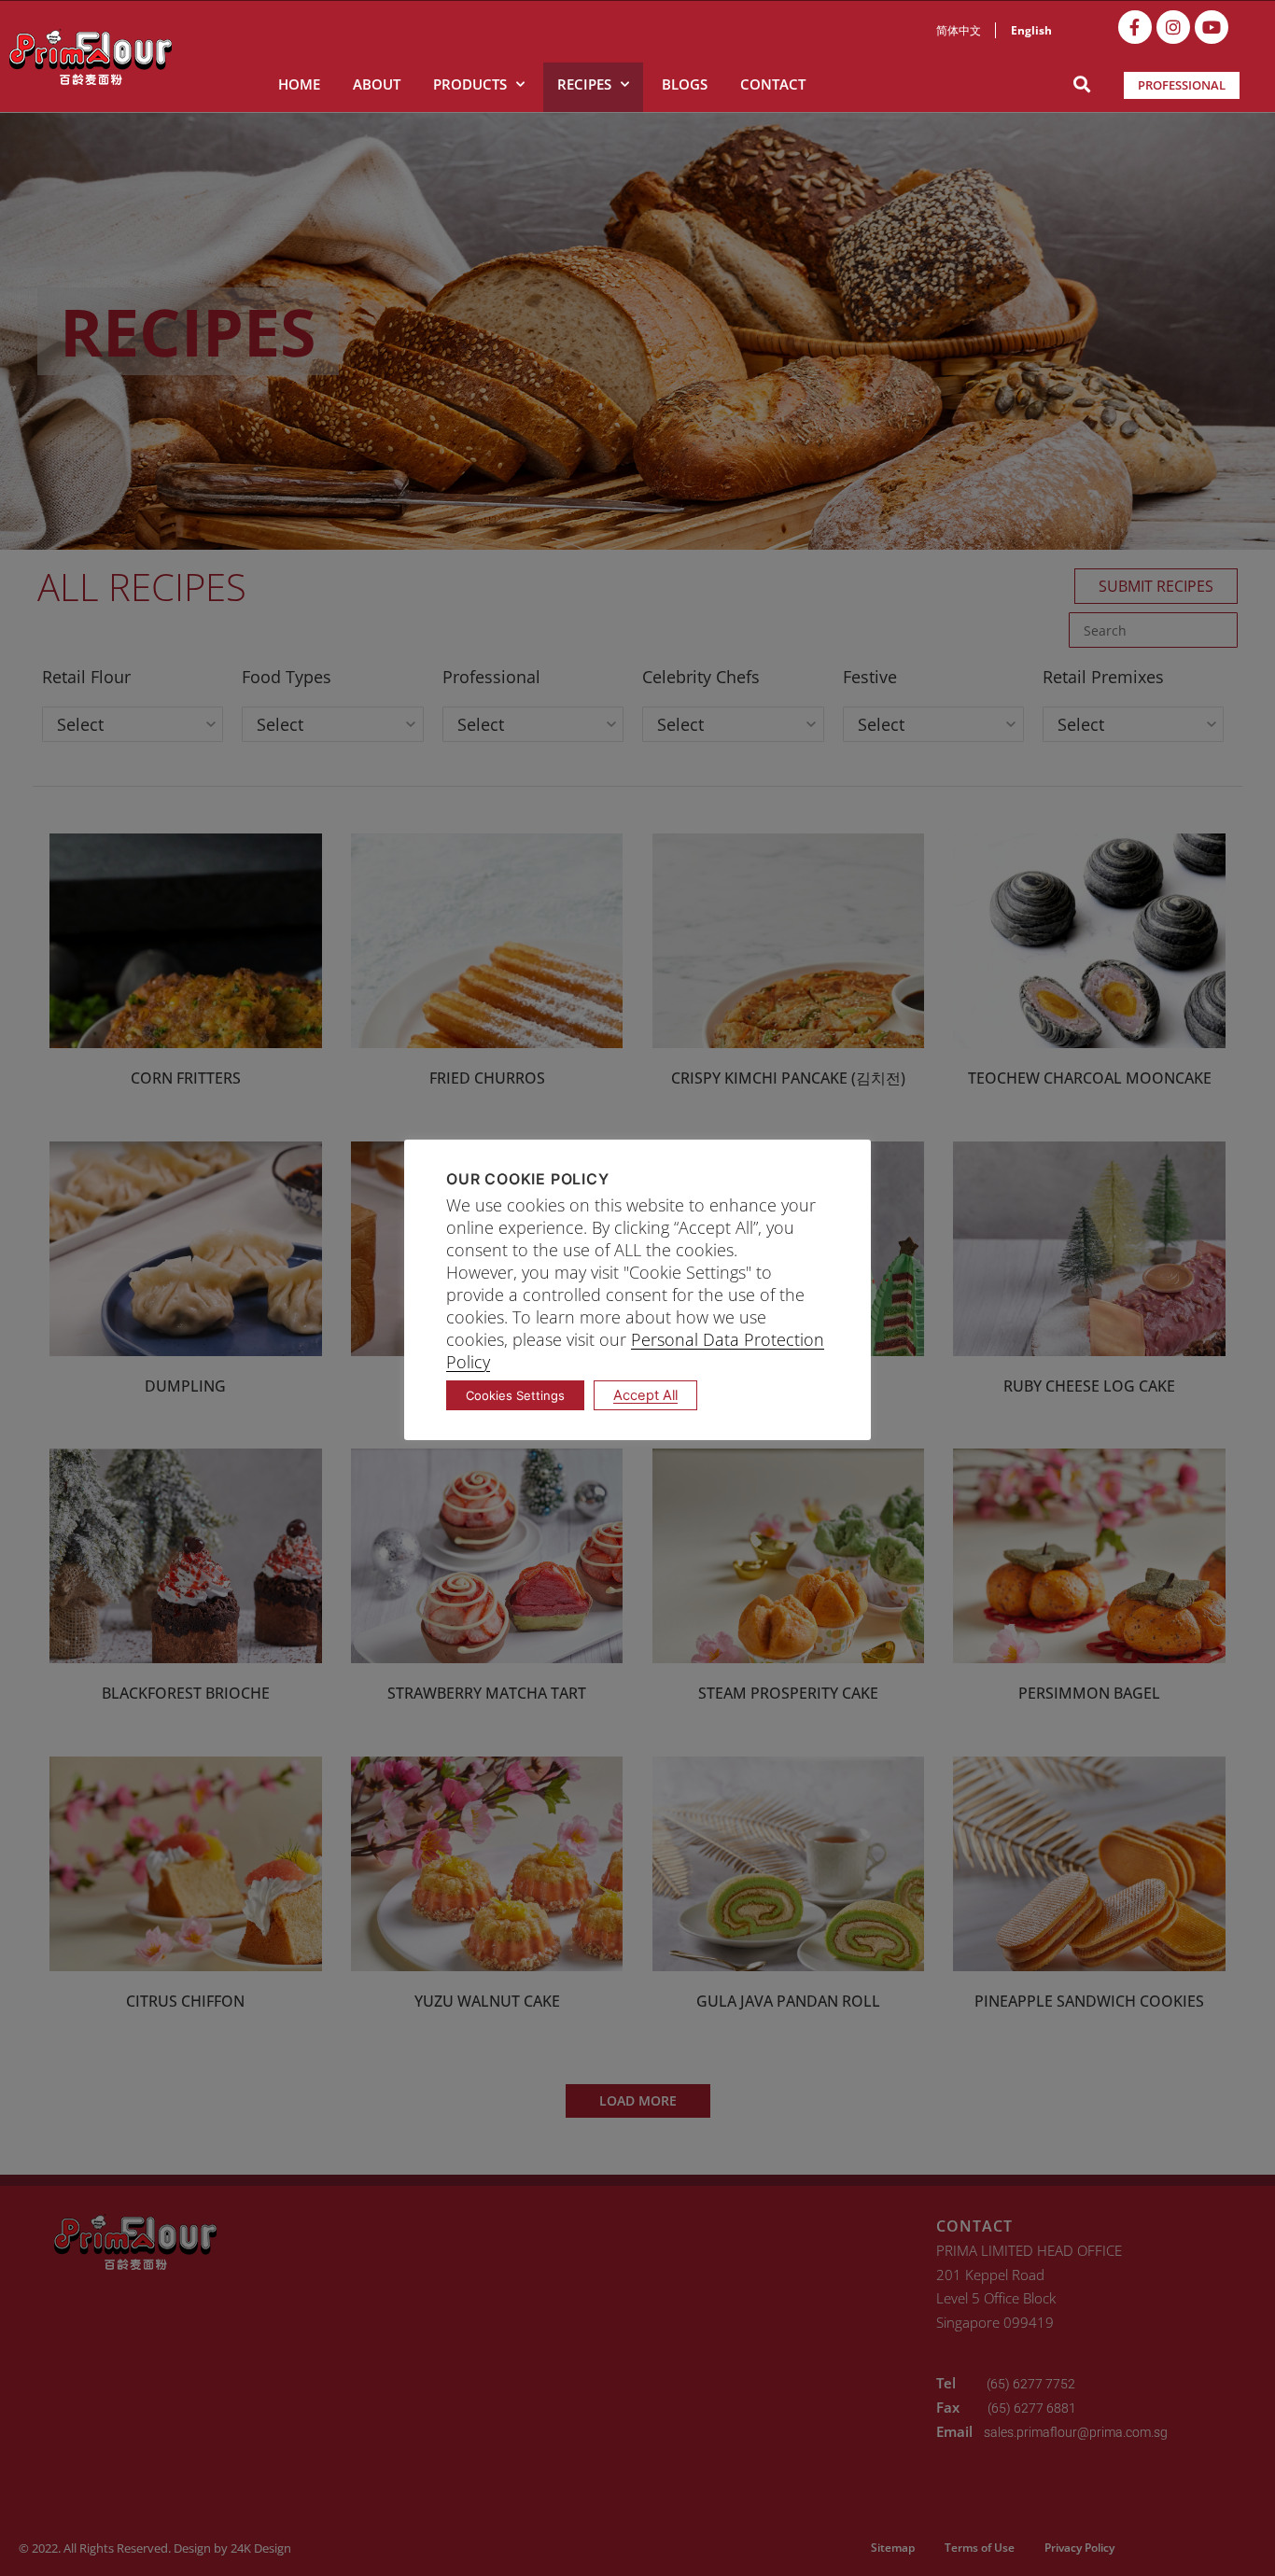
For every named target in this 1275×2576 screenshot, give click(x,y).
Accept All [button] (645, 1395)
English (1031, 30)
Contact (773, 84)
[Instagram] (1173, 27)
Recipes (584, 84)
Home (299, 84)
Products (470, 84)
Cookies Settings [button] (515, 1395)
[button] (1082, 84)
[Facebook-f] (1135, 27)
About (377, 84)
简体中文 (959, 30)
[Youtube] (1212, 27)
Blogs (685, 84)
